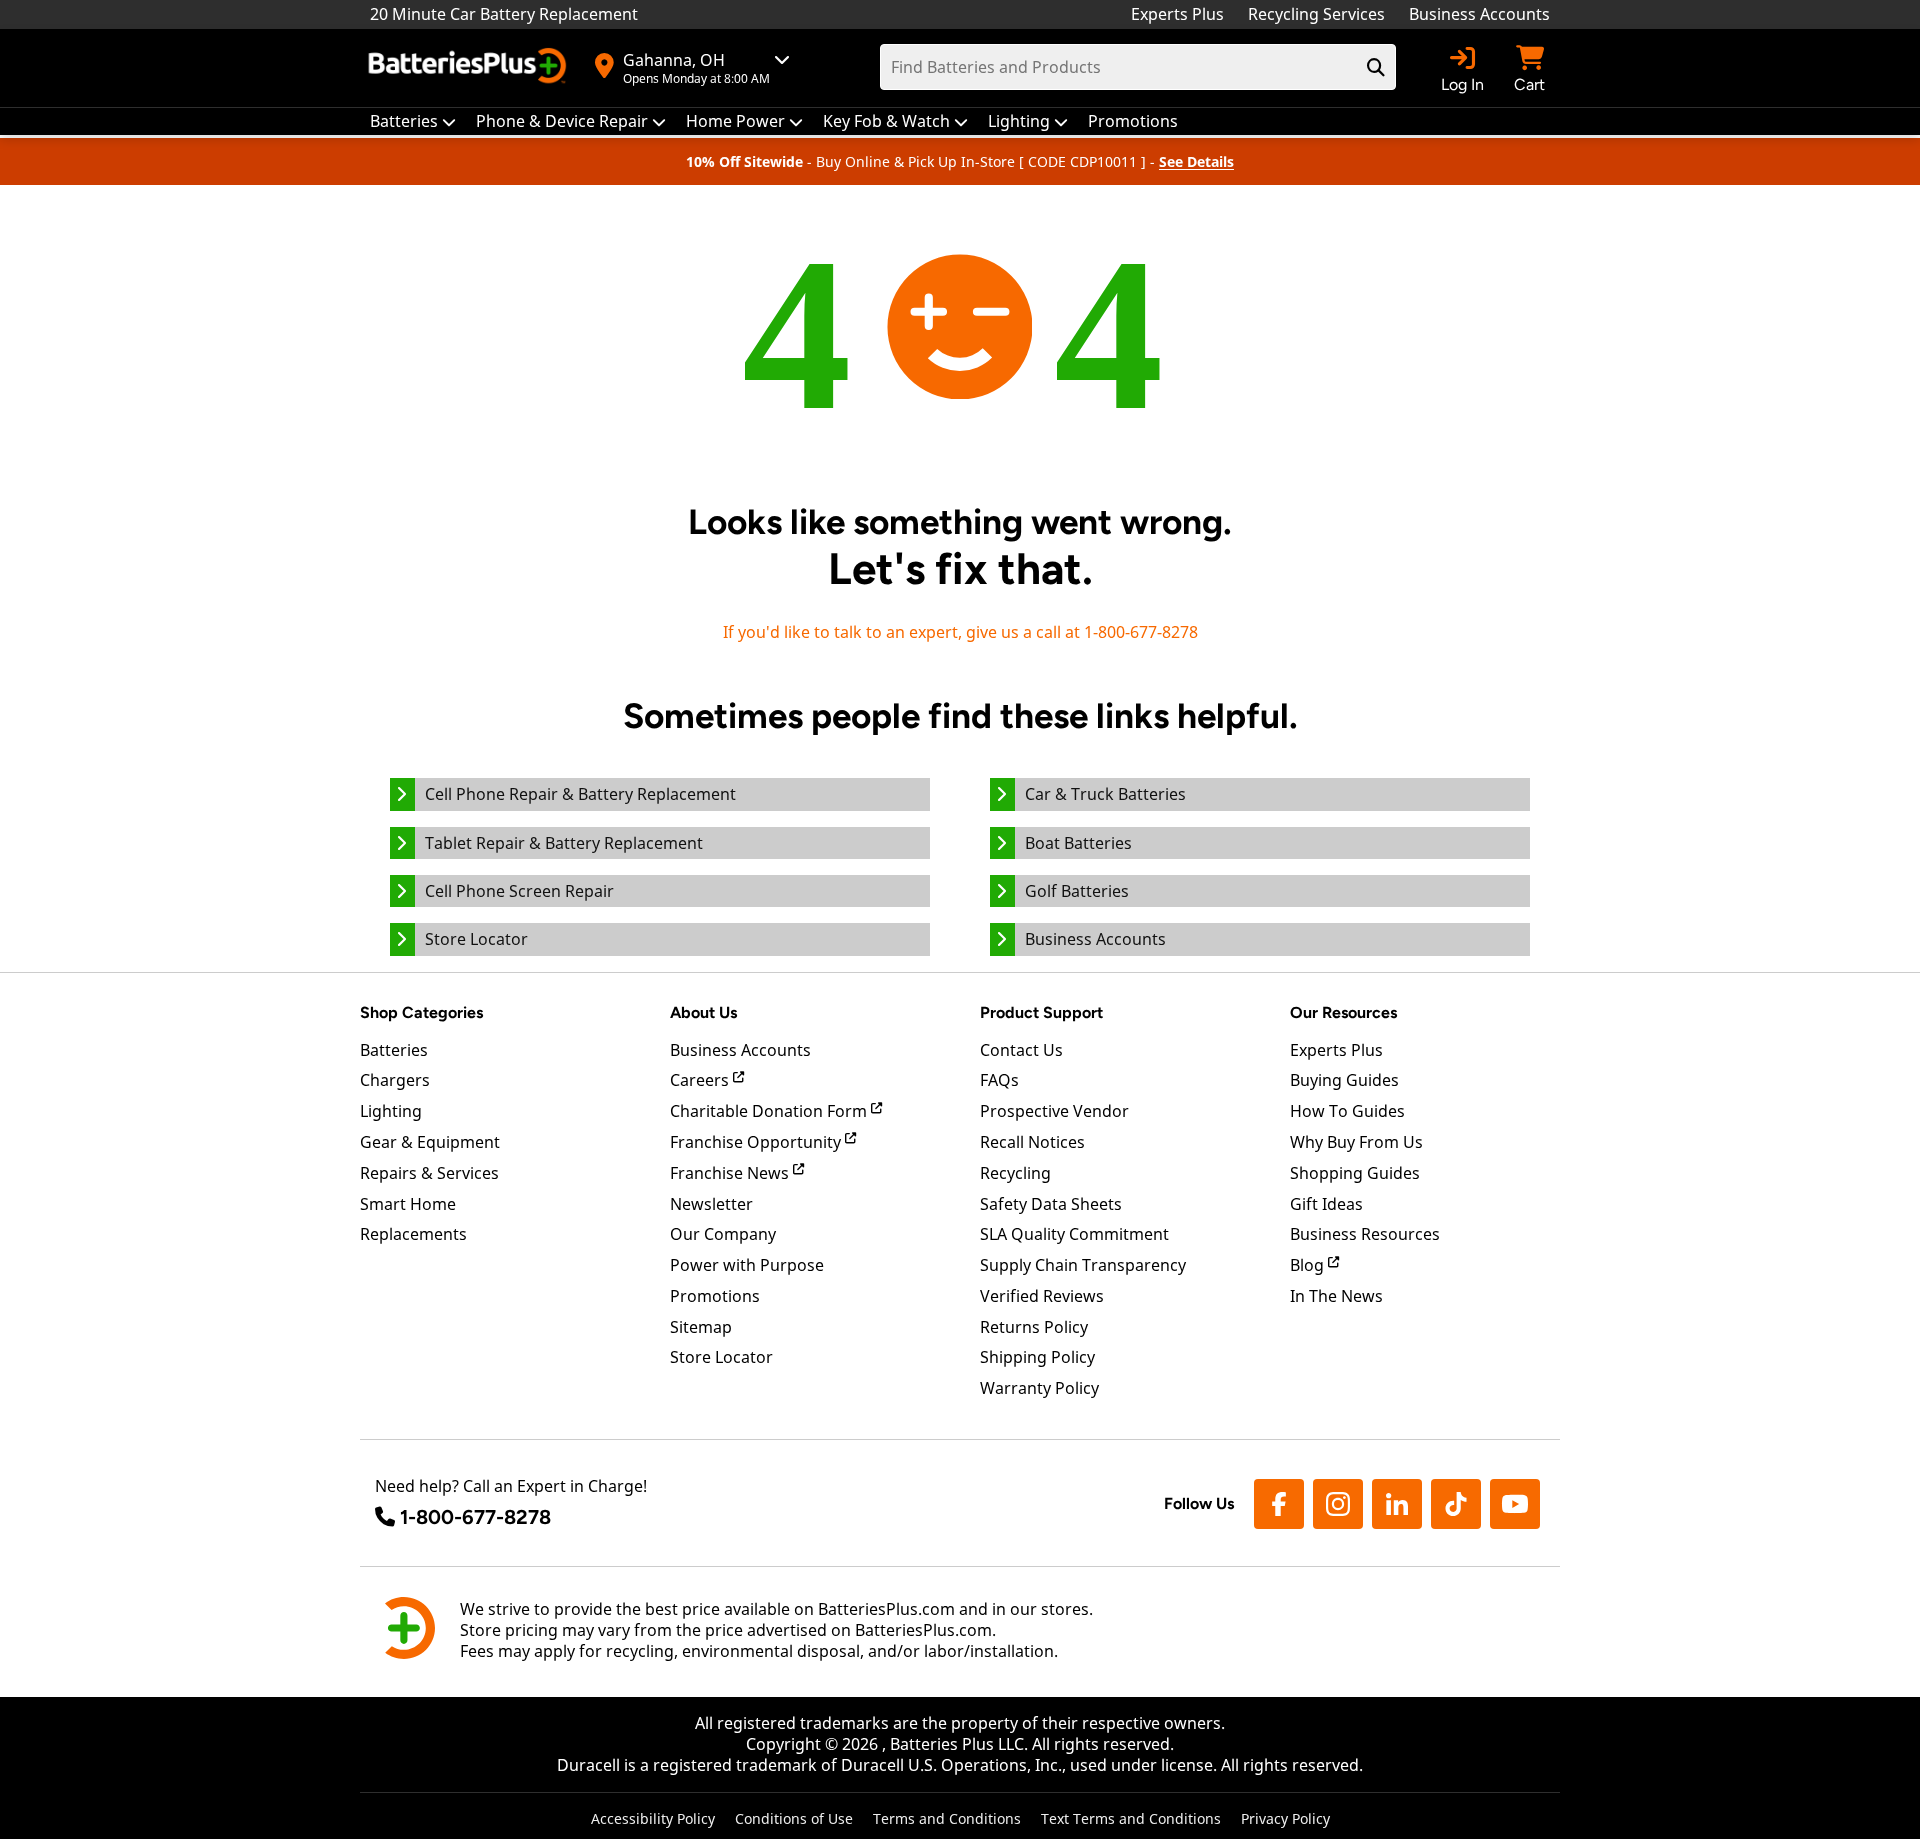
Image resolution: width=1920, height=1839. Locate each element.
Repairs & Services (429, 1173)
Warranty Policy (1039, 1388)
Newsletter (711, 1204)
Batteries (394, 1050)
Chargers (395, 1080)
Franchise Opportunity (757, 1142)
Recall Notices (1032, 1142)
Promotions (715, 1296)
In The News (1336, 1296)
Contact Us (1021, 1050)
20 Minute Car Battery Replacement (504, 14)
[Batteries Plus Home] (470, 68)
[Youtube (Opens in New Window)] (1515, 1504)
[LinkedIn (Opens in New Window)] (1397, 1504)
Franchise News (731, 1173)
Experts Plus (1177, 14)
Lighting (391, 1111)
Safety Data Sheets (1051, 1204)
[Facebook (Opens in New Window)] (1279, 1504)
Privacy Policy (1285, 1818)
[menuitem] (413, 121)
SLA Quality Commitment (1074, 1234)
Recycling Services (1316, 14)
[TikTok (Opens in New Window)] (1456, 1504)
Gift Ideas (1326, 1204)
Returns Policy (1034, 1327)
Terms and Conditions (947, 1818)
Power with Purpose (747, 1265)
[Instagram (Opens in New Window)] (1338, 1504)
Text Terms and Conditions (1131, 1818)
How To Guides (1347, 1111)
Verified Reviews (1042, 1296)
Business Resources (1365, 1234)
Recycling (1015, 1173)
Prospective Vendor (1054, 1111)
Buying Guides (1344, 1080)
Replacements (413, 1234)
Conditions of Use (794, 1818)
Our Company (723, 1234)
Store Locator (721, 1357)
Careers (701, 1080)
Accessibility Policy (653, 1818)
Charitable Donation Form (770, 1111)
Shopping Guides (1355, 1173)
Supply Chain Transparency (1083, 1265)
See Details (1196, 161)
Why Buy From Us (1356, 1142)
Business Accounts (1479, 14)
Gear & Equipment (430, 1142)
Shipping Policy (1037, 1357)
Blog (1309, 1265)
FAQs (999, 1080)
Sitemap (701, 1327)
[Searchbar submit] (1376, 67)
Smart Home (408, 1204)
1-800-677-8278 (475, 1517)
